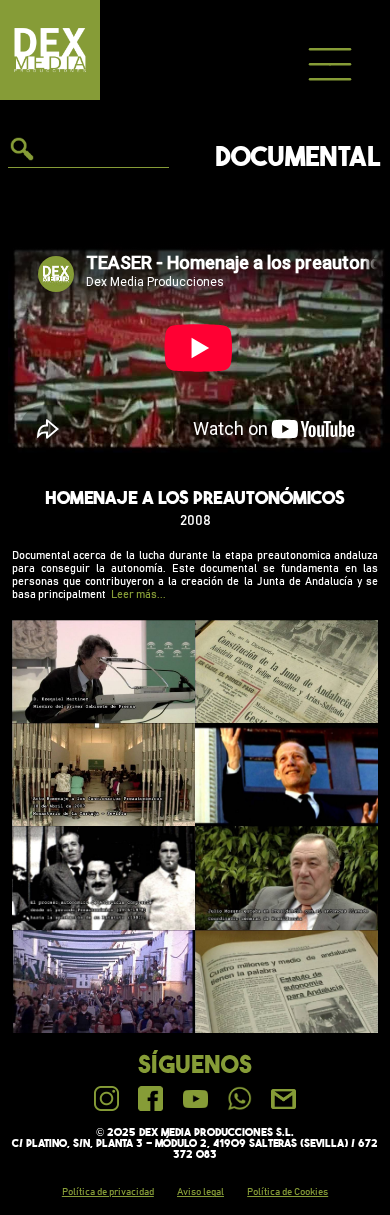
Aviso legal (200, 1192)
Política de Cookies (287, 1192)
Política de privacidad (108, 1192)
